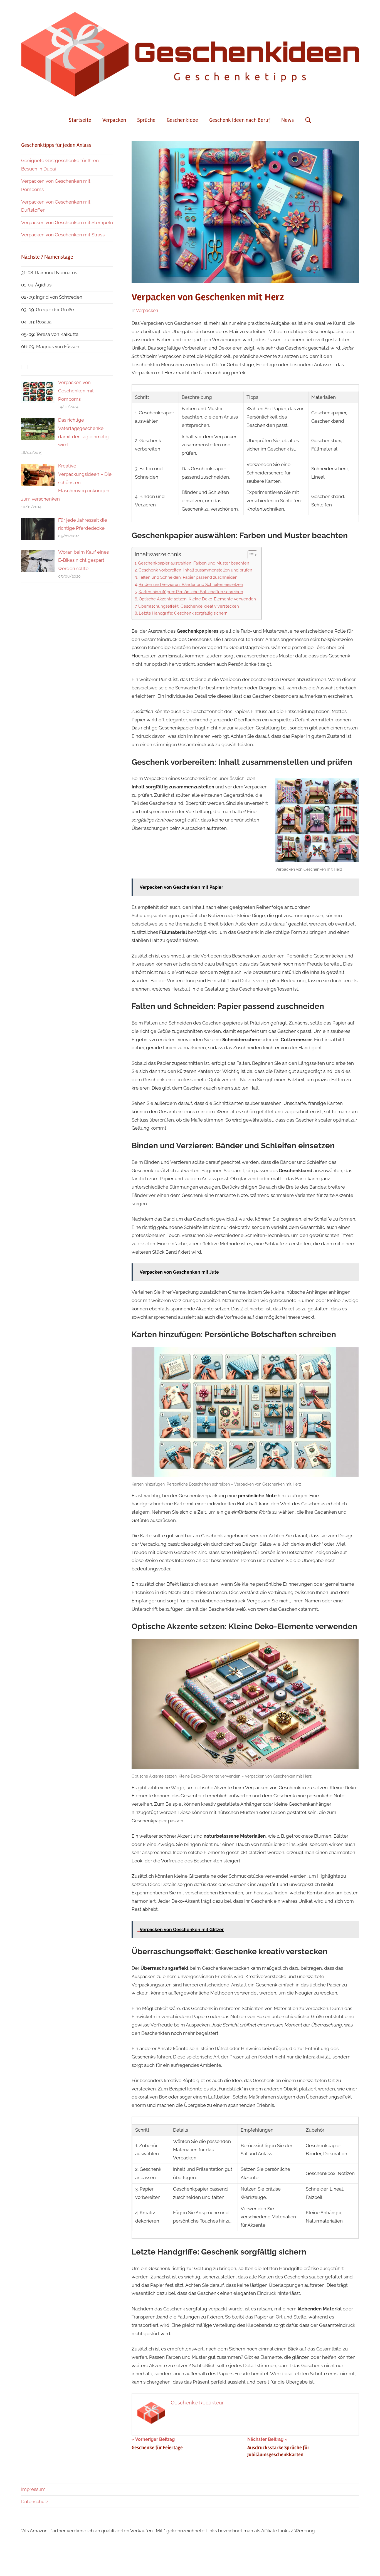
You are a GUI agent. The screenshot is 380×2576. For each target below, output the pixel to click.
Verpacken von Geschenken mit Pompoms (76, 391)
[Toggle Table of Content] (250, 555)
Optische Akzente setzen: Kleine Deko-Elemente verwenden (197, 599)
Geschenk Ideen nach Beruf (240, 120)
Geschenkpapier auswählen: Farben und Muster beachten (194, 563)
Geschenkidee (182, 120)
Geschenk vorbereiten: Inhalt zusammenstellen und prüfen (195, 570)
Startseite (80, 120)
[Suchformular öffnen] (308, 120)
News (288, 120)
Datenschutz (35, 2501)
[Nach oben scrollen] (370, 2566)
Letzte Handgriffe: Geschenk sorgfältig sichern (183, 613)
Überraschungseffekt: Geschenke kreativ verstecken (189, 606)
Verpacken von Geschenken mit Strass (63, 235)
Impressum (33, 2489)
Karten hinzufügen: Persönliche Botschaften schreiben (191, 592)
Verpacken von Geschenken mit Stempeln (67, 222)
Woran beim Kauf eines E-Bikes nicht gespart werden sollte (83, 560)
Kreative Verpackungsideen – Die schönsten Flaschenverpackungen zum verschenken (66, 482)
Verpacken (114, 120)
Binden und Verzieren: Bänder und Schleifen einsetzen (191, 585)
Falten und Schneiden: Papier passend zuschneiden (188, 577)
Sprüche (146, 120)
